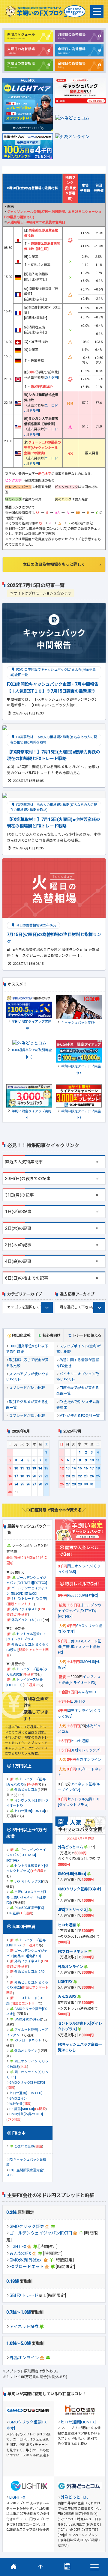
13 (34, 1468)
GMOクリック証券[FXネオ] (79, 1889)
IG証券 (14, 1913)
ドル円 (34, 411)
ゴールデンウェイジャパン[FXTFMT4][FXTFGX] (26, 1855)
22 (46, 1476)
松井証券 (16, 2104)
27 (34, 1484)
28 (40, 1484)
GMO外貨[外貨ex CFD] (26, 2114)
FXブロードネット (27, 2267)
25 (22, 1484)
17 (16, 1476)
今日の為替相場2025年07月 (36, 925)
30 (10, 1492)
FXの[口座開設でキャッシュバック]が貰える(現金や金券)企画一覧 (53, 672)
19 (28, 1476)
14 (40, 1468)
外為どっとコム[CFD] (27, 1620)
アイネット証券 (24, 2327)
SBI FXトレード (24, 2295)
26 (28, 1484)
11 (22, 1468)
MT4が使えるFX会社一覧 (79, 1416)
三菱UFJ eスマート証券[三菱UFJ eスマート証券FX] (26, 1897)
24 (16, 1484)
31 (92, 1484)
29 (46, 1484)
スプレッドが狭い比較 (27, 1388)
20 (34, 1476)
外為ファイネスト (25, 1609)
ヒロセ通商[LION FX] (30, 1811)
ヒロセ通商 (80, 1741)
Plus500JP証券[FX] (29, 1908)
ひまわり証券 (24, 2147)
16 (10, 1476)
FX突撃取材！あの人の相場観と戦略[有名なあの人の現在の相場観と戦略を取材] (54, 740)
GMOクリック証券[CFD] (27, 2083)
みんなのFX (20, 2253)
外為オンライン (24, 2358)
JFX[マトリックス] (28, 1881)
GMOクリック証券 (27, 2226)
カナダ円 (51, 378)
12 (28, 1468)
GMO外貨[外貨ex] (26, 2260)
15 (46, 1468)
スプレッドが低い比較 (27, 1416)
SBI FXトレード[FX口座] (29, 1599)
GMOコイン (18, 2099)
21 (40, 1476)
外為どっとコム (26, 1790)
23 (10, 1484)
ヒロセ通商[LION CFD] (26, 2093)
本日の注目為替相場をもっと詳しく (54, 564)
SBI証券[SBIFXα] (22, 2109)
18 (22, 1476)
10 (16, 1468)
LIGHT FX (18, 2247)
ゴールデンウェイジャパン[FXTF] (41, 2233)
